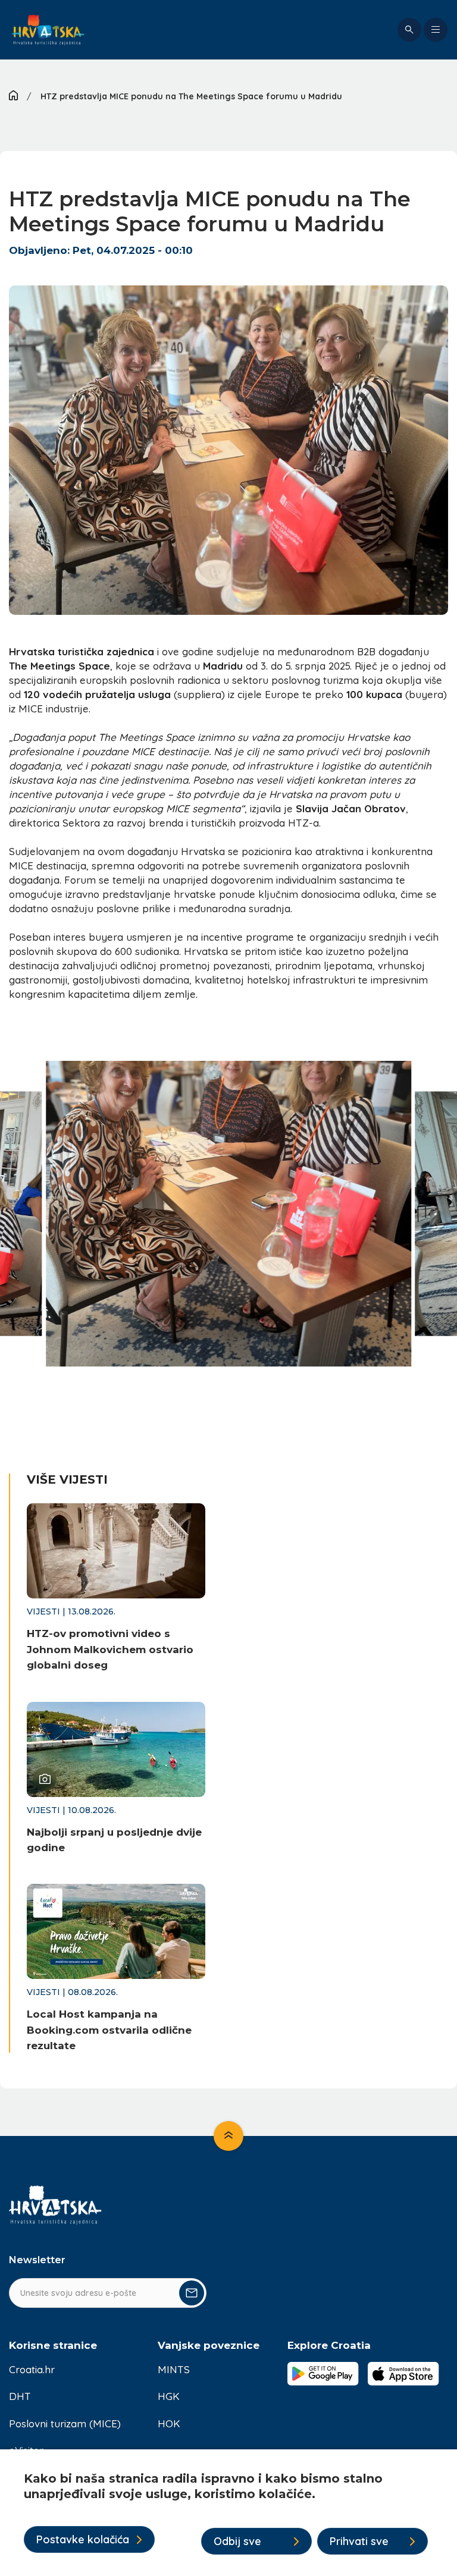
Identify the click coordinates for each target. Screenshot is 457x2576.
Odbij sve (237, 2541)
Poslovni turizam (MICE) (65, 2423)
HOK (169, 2423)
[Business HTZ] (48, 30)
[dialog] (228, 2513)
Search (409, 30)
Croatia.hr (32, 2369)
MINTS (174, 2369)
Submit (192, 2293)
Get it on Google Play (323, 2374)
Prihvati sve (359, 2541)
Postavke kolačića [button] (83, 2539)
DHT (20, 2396)
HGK (169, 2396)
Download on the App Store (403, 2374)
